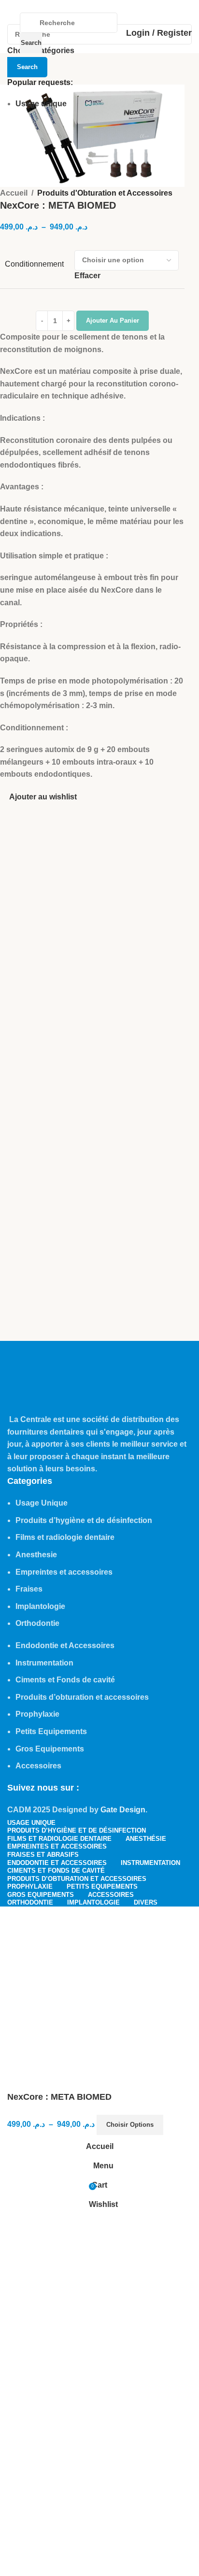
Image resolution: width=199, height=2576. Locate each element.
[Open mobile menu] (11, 33)
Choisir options (130, 2125)
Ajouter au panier (113, 320)
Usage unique (41, 104)
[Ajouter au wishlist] (175, 2125)
